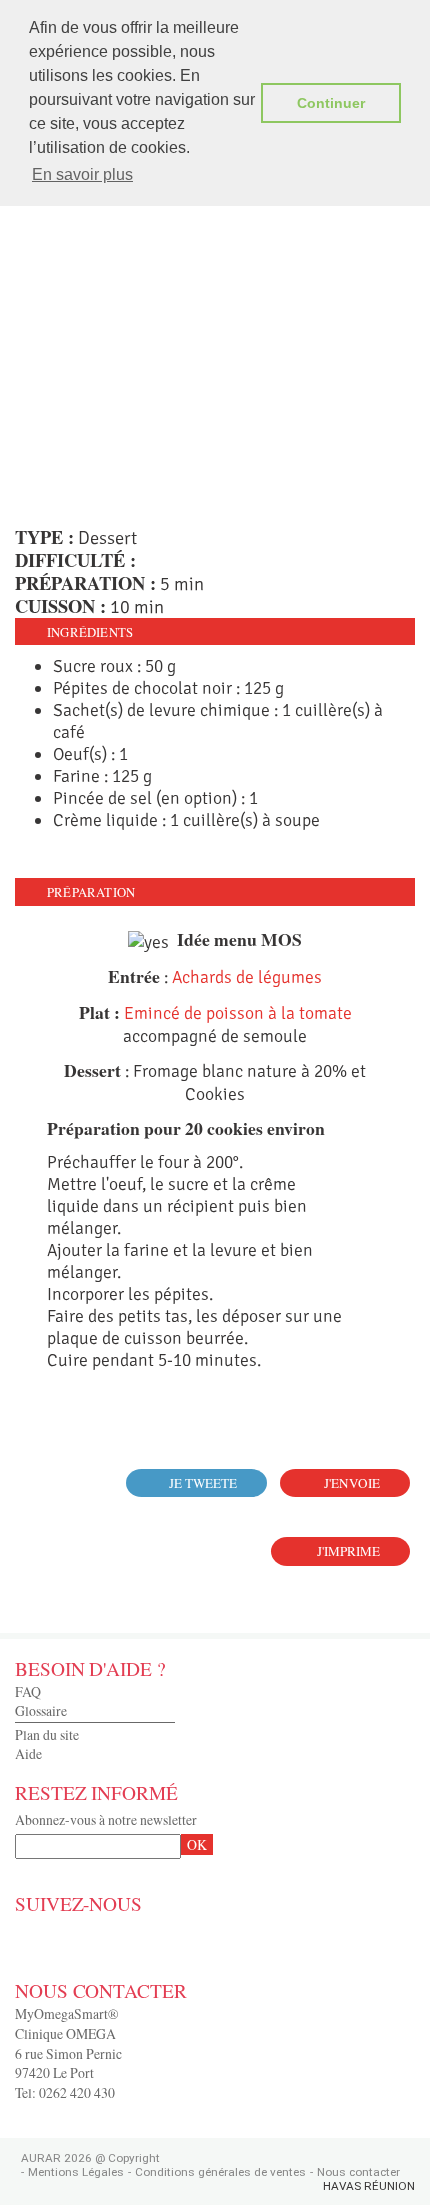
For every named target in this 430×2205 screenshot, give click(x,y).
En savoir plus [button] (82, 174)
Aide (28, 1753)
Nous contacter (358, 2172)
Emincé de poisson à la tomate (238, 1013)
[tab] (215, 632)
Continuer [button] (331, 103)
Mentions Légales (76, 2172)
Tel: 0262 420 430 (65, 2092)
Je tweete (203, 1483)
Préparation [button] (91, 892)
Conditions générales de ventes (220, 2172)
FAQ (28, 1691)
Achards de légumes (247, 977)
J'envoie (352, 1483)
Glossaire (41, 1710)
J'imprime (348, 1551)
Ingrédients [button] (90, 632)
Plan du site (47, 1734)
